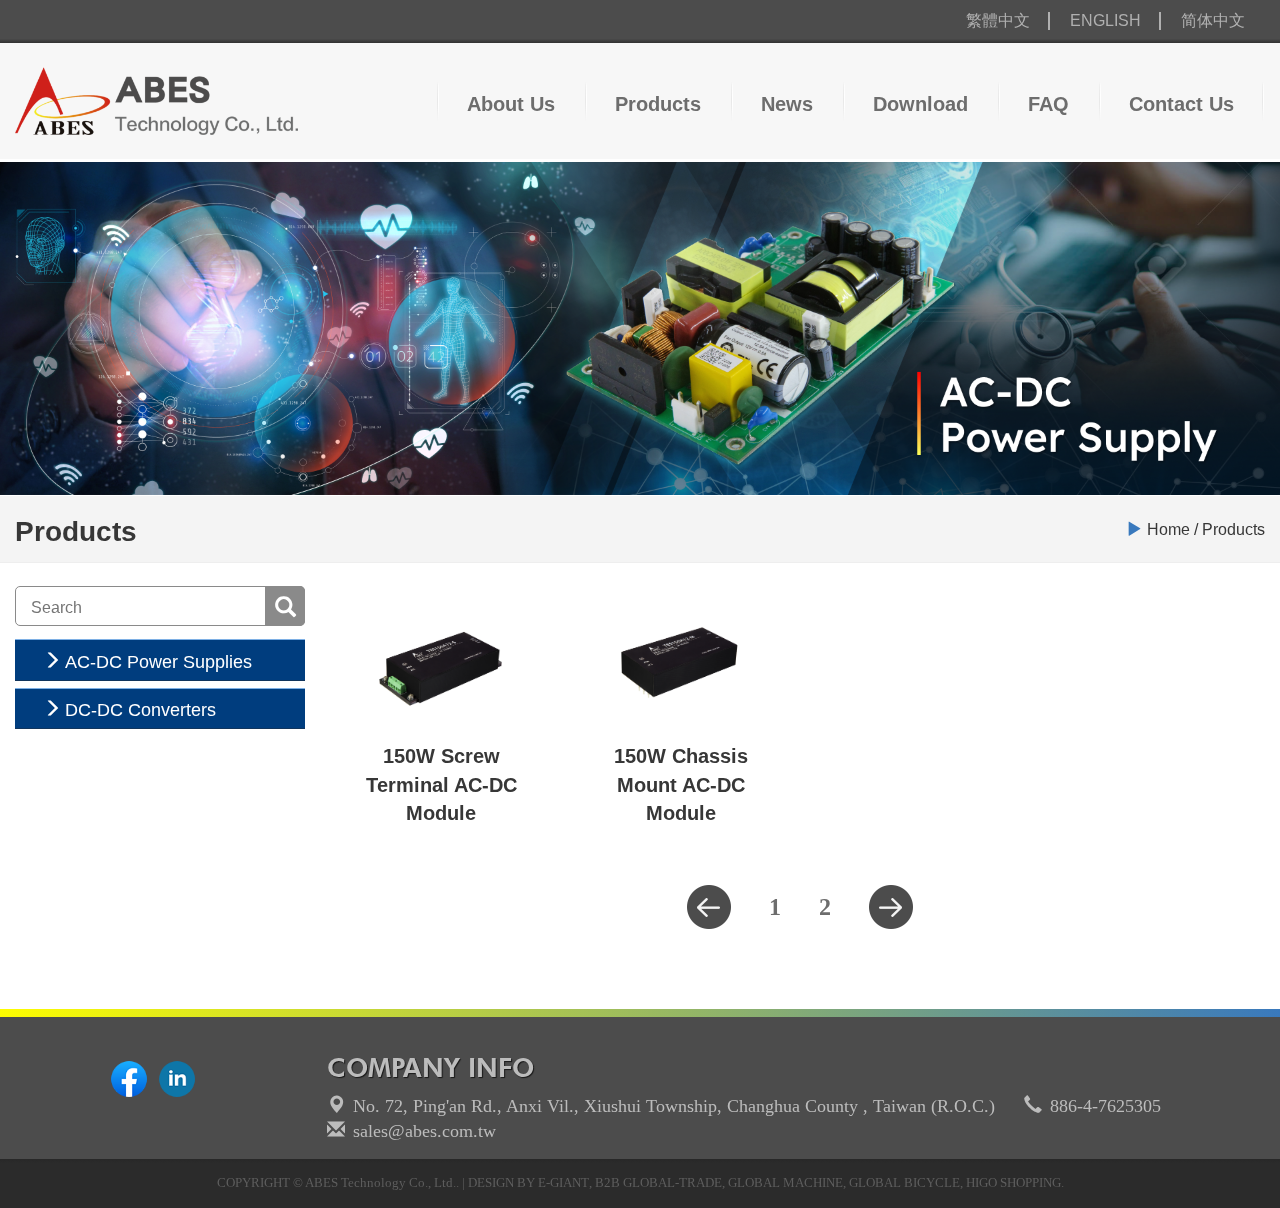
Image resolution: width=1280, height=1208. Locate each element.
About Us (511, 104)
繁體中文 (998, 20)
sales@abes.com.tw (424, 1131)
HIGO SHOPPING (1013, 1182)
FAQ (1048, 104)
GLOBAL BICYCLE (904, 1182)
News (787, 104)
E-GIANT (563, 1182)
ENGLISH (1105, 20)
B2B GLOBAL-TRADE (658, 1182)
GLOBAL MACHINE (785, 1182)
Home (1168, 529)
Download (920, 104)
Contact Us (1181, 104)
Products (658, 104)
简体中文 (1213, 20)
